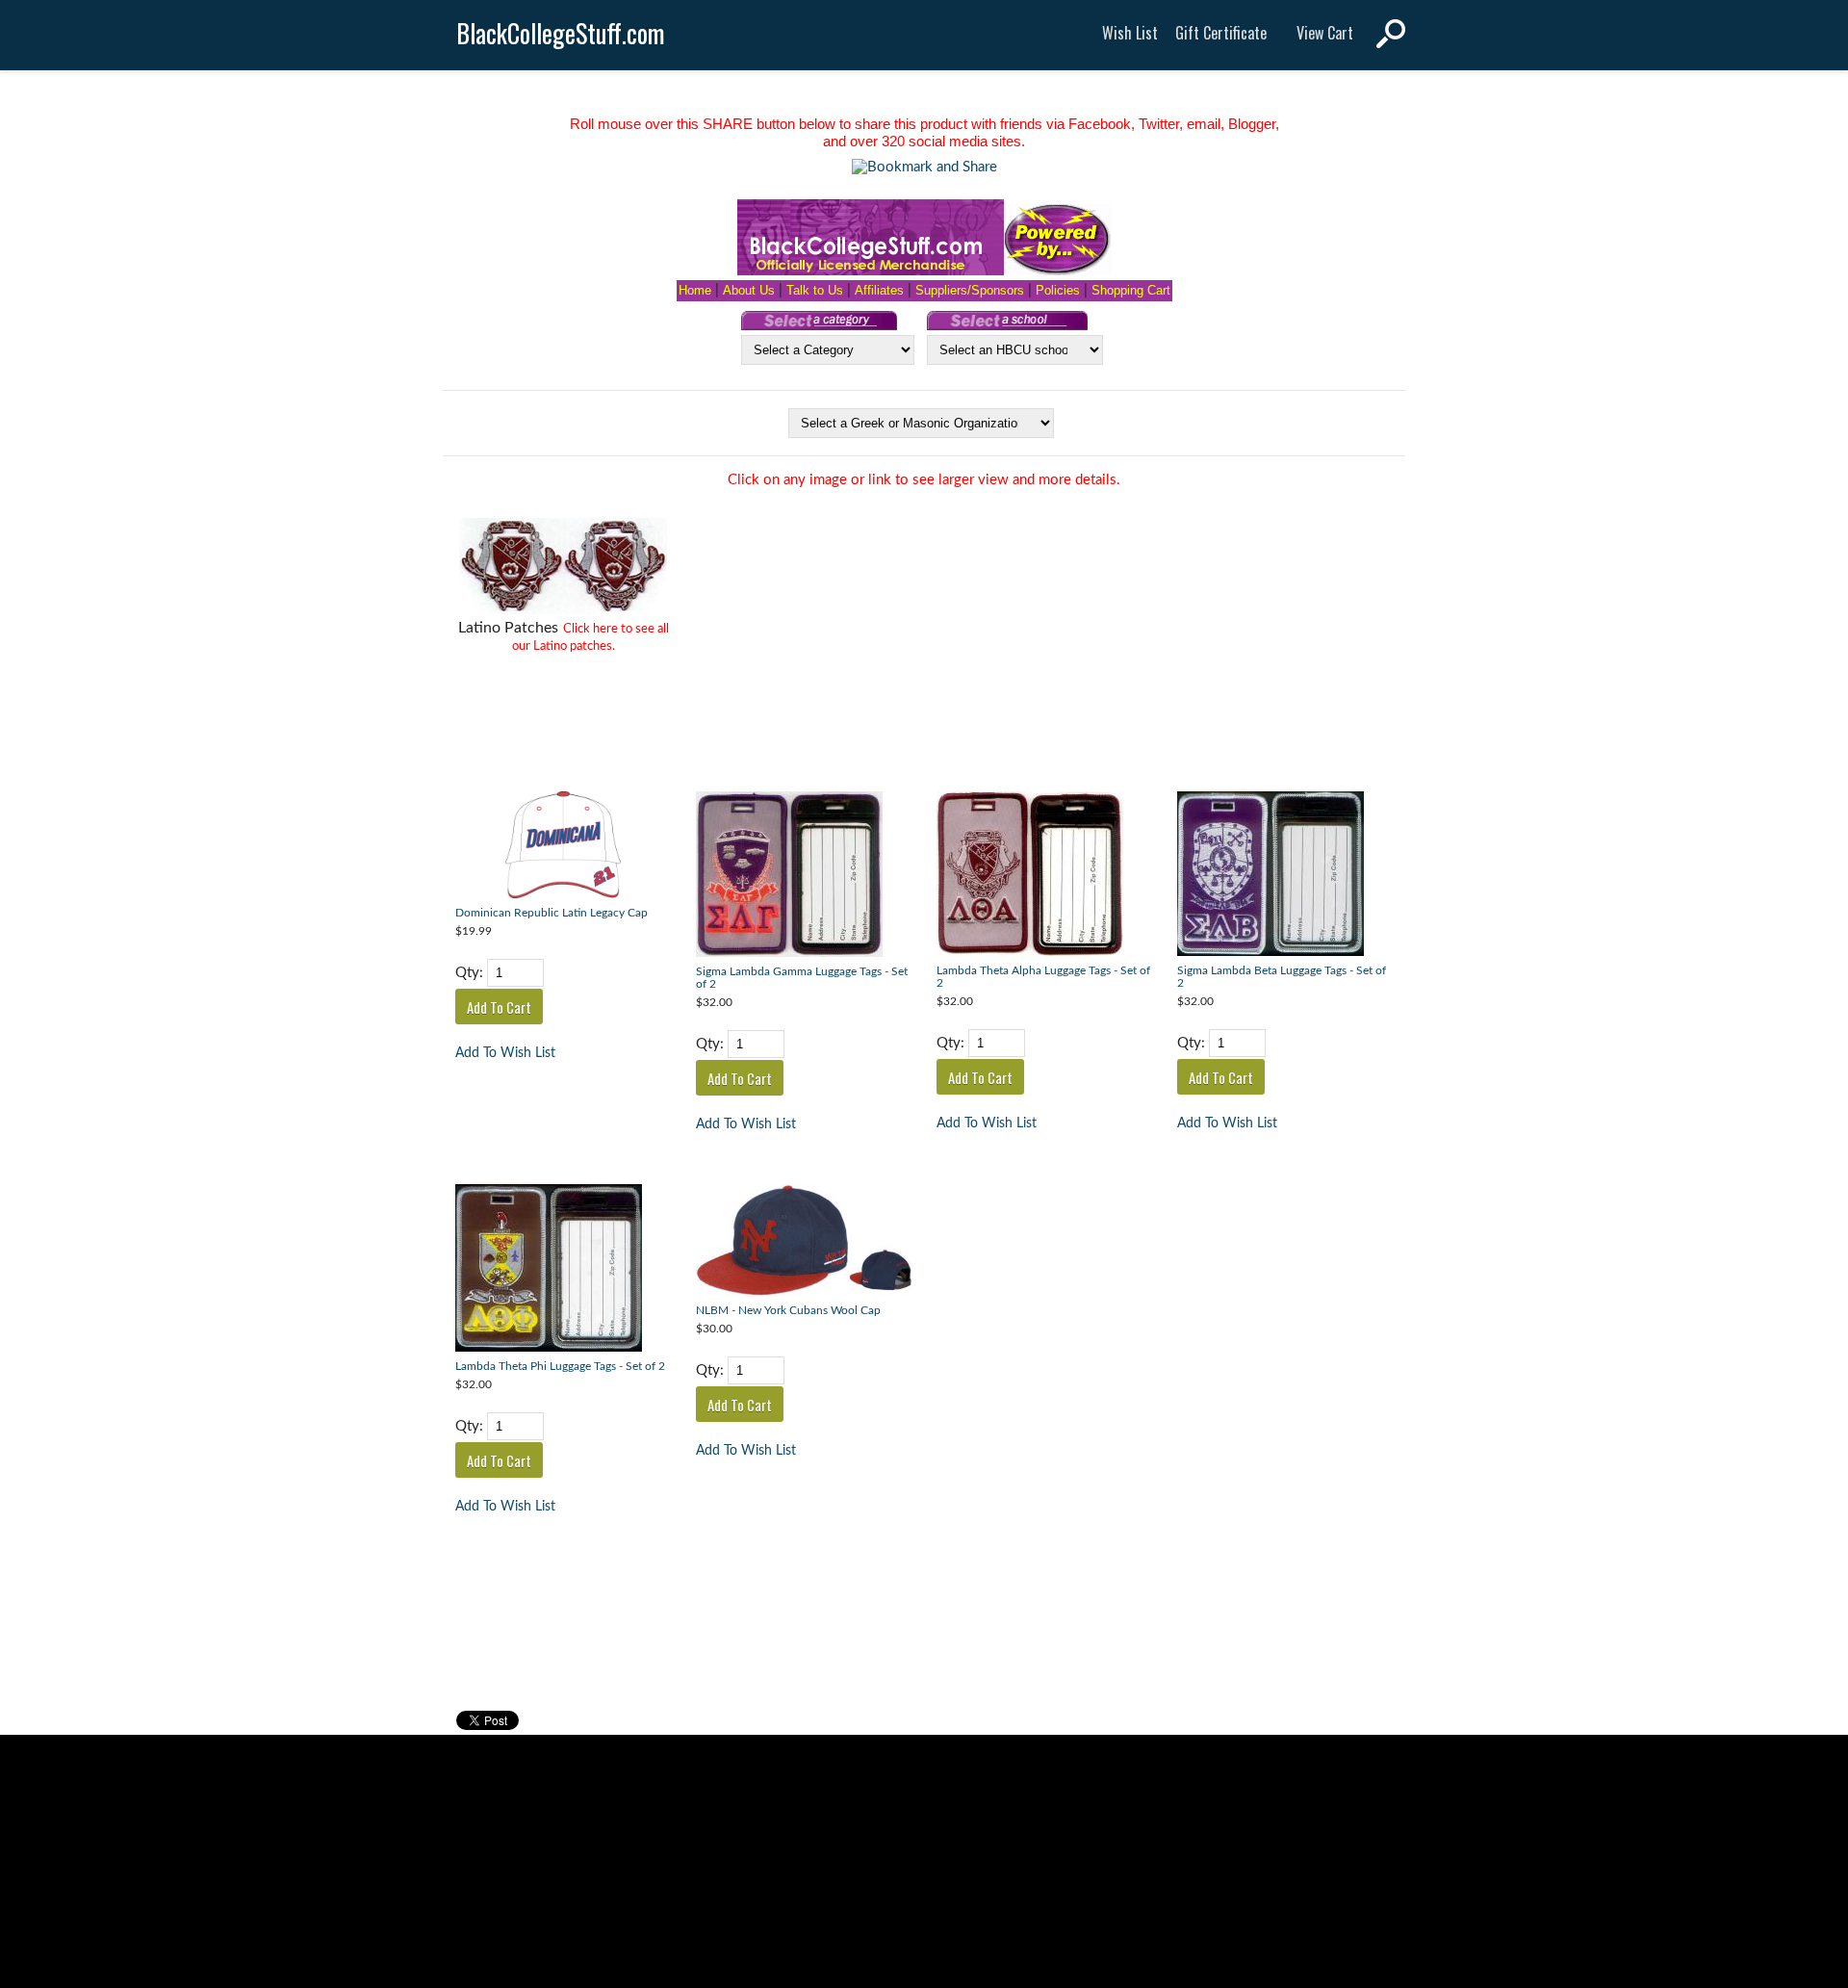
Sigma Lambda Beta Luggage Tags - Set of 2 (1282, 977)
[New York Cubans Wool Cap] (804, 1242)
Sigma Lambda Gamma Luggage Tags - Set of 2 (802, 978)
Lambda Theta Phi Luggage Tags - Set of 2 (560, 1367)
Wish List (1130, 33)
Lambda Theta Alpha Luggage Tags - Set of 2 (1043, 977)
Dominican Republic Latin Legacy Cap (552, 913)
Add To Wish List (505, 1053)
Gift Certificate (1221, 33)
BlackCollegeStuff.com (561, 33)
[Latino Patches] (564, 568)
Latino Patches (508, 628)
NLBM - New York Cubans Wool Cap (788, 1311)
